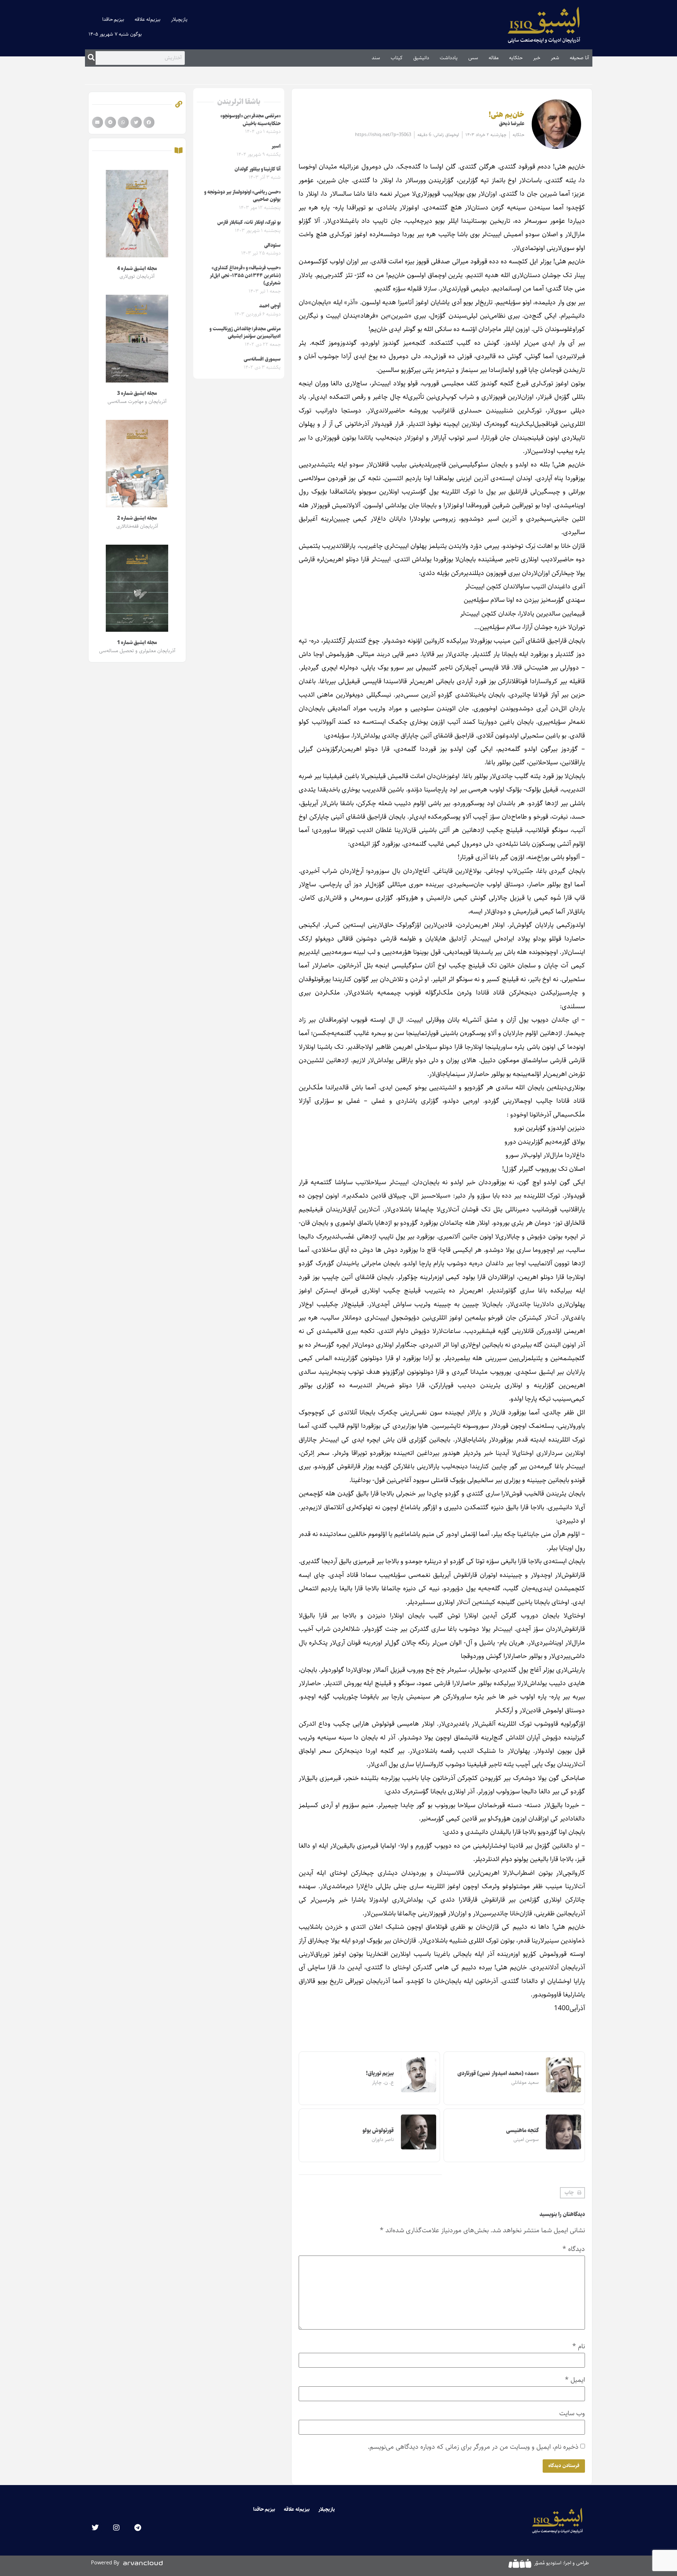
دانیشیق (421, 58)
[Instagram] (116, 2528)
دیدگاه (574, 2249)
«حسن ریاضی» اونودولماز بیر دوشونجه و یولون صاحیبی (242, 196)
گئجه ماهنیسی (523, 2131)
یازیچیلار (179, 19)
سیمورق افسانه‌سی (262, 359)
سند (376, 58)
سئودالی (272, 245)
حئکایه (516, 58)
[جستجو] (91, 58)
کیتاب (397, 58)
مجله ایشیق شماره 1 (137, 643)
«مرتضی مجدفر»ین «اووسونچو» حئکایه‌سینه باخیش (251, 120)
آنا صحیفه (579, 58)
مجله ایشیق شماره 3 (137, 393)
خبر (537, 58)
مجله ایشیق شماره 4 (137, 269)
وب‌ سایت (572, 2413)
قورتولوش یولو (378, 2131)
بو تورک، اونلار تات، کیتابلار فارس (249, 222)
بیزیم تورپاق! (380, 2073)
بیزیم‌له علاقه (148, 19)
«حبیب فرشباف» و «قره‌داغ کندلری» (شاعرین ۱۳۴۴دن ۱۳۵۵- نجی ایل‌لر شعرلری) (245, 276)
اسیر (276, 146)
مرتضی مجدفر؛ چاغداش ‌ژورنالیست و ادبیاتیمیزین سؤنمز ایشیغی (245, 333)
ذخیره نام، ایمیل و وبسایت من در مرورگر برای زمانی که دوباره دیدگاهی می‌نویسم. (473, 2447)
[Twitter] (95, 2528)
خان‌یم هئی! (507, 115)
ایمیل (575, 2380)
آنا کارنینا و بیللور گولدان (258, 169)
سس (473, 58)
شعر (555, 58)
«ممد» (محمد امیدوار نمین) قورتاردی (498, 2073)
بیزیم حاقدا (113, 19)
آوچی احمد (270, 306)
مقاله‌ (494, 58)
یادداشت (449, 58)
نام (579, 2346)
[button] (572, 2193)
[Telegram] (138, 2528)
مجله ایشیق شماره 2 (137, 518)
